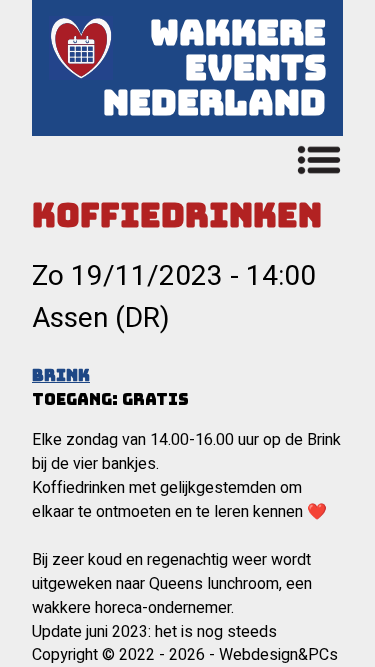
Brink (61, 375)
